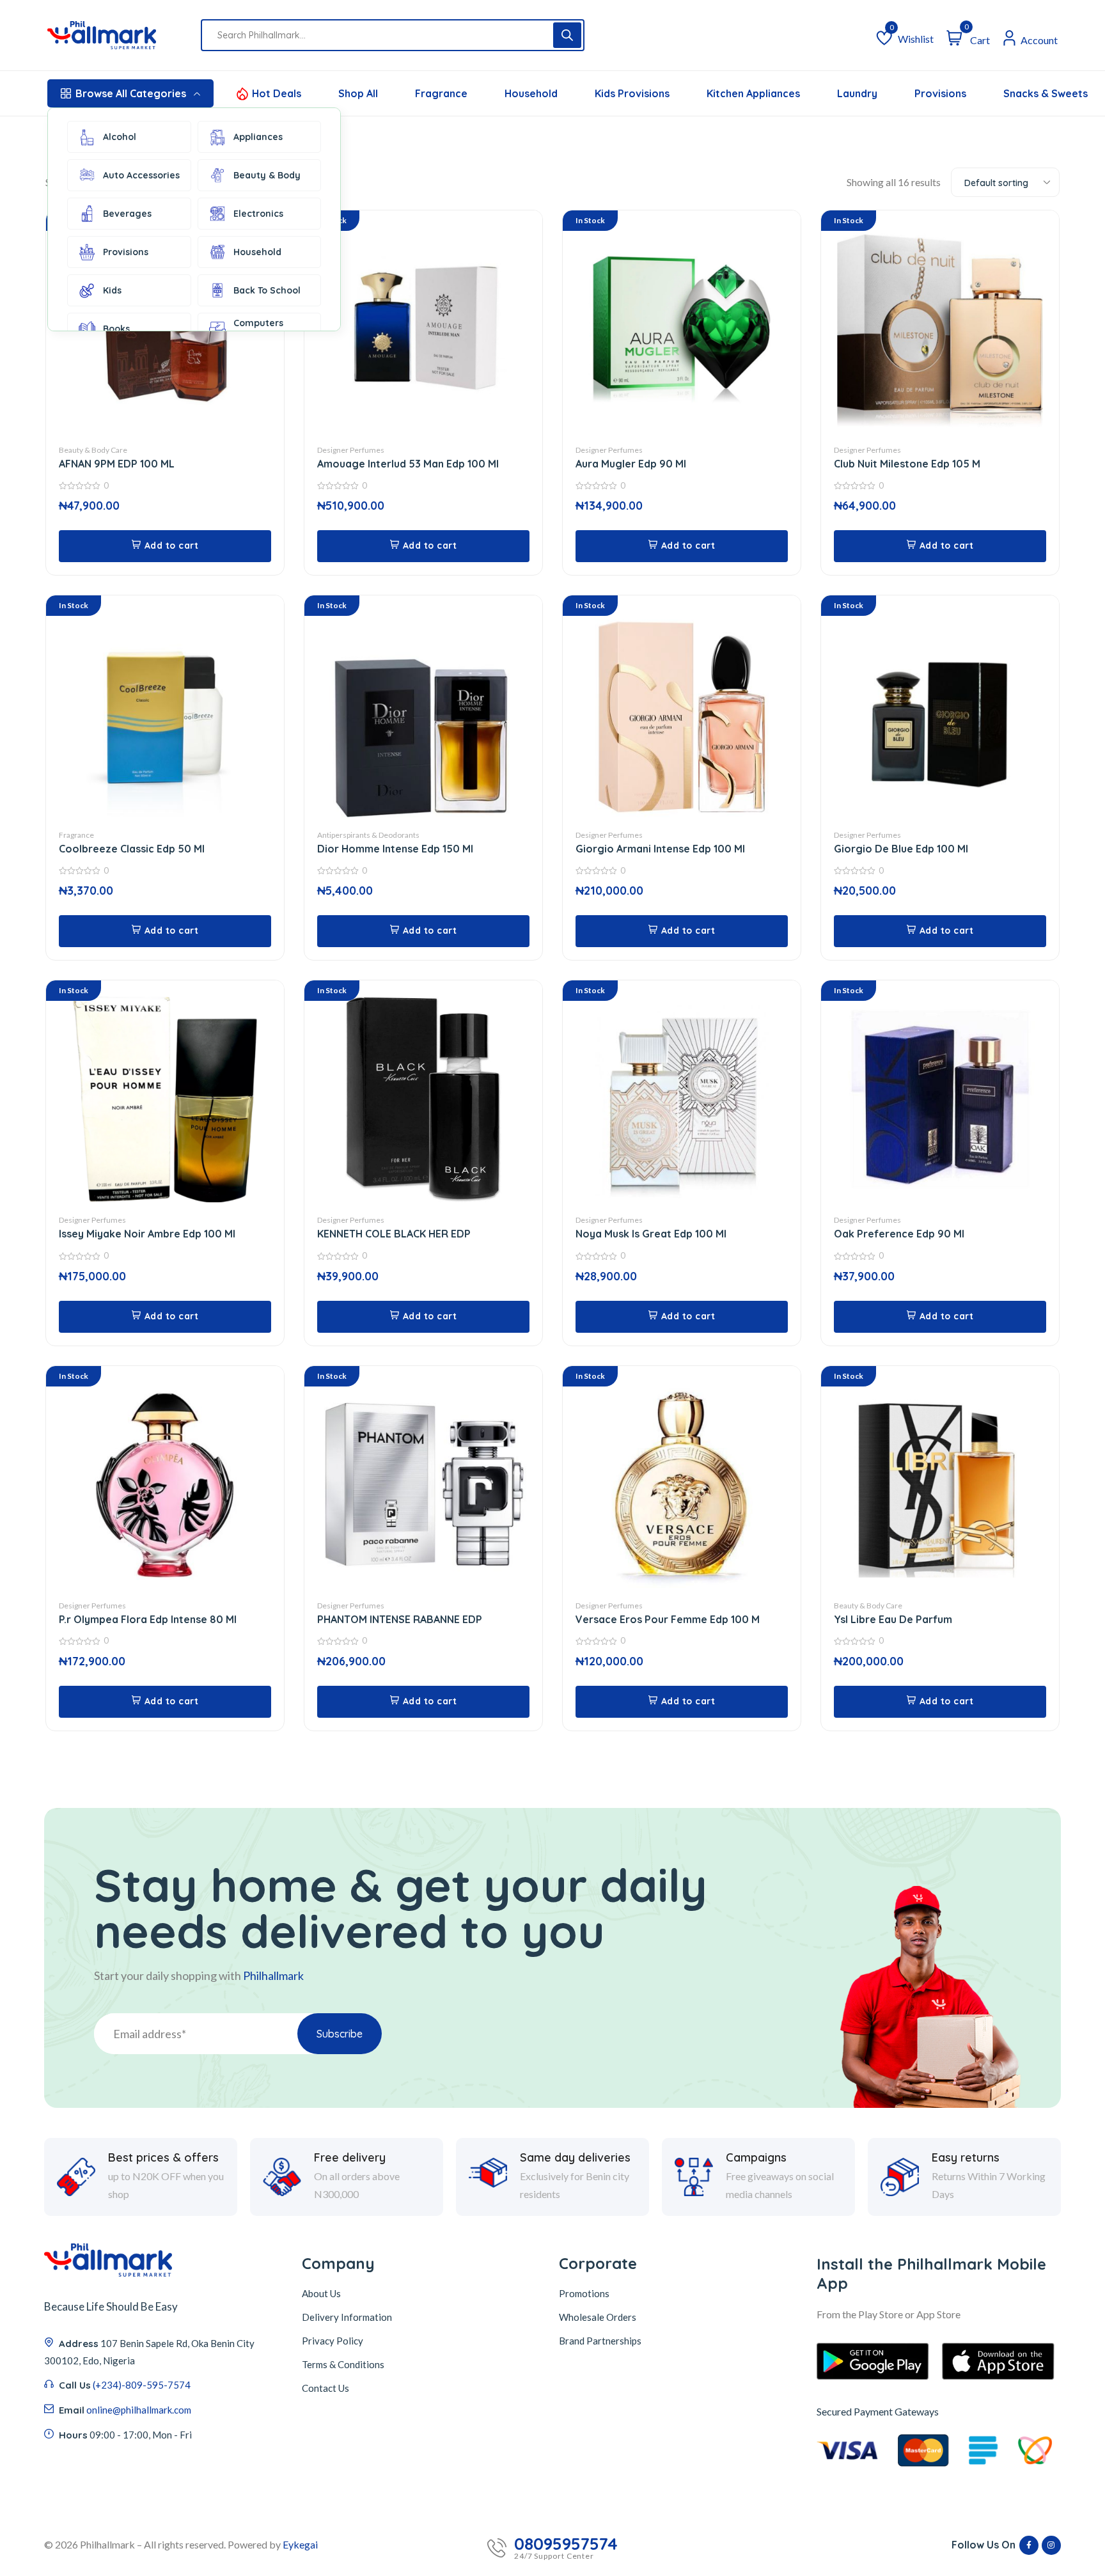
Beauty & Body (267, 175)
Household (257, 252)
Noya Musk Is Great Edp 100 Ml (651, 1234)
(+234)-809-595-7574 (142, 2385)
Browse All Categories (131, 93)
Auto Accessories (141, 175)
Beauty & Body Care (93, 450)
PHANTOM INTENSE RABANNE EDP (400, 1619)
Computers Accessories (260, 329)
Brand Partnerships (600, 2341)
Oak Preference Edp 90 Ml (899, 1234)
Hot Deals (277, 93)
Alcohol (120, 137)
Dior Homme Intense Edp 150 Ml (395, 849)
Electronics (258, 214)
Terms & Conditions (343, 2364)
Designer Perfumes (351, 450)
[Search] (567, 35)
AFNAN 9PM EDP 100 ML (117, 464)
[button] (165, 546)
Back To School (267, 290)
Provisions (126, 252)
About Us (321, 2293)
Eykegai (300, 2544)
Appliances (258, 137)
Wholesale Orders (598, 2317)
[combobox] (1005, 182)
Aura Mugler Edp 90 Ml (631, 464)
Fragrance (76, 835)
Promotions (584, 2293)
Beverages (127, 214)
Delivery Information (347, 2317)
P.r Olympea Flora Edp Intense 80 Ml (148, 1619)
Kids (112, 290)
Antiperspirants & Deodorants (368, 835)
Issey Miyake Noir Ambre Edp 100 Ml (147, 1234)
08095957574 (566, 2544)
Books (116, 329)
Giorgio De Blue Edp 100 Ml (901, 849)
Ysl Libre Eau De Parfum (893, 1619)
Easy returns (966, 2158)
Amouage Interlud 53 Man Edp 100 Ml (408, 464)
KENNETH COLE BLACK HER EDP (394, 1234)
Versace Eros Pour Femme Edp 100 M (668, 1619)
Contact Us (325, 2388)
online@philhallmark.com (139, 2410)
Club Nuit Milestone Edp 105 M (907, 464)
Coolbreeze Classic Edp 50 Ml (132, 849)
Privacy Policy (333, 2341)
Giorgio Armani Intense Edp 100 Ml (660, 849)
